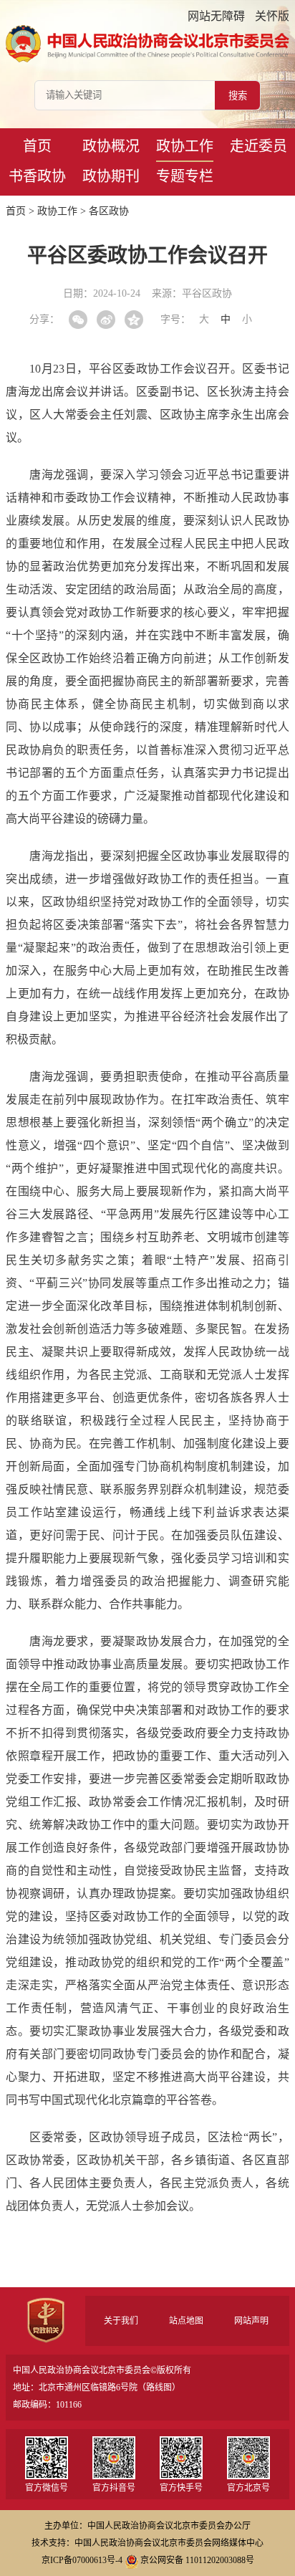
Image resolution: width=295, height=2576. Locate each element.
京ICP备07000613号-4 (82, 2560)
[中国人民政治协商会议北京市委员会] (147, 44)
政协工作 (185, 146)
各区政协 (109, 211)
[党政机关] (45, 2320)
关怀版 (272, 16)
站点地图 (186, 2321)
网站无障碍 (216, 16)
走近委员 (258, 146)
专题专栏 (185, 176)
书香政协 (37, 176)
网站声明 (251, 2321)
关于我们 (121, 2321)
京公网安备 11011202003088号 (197, 2560)
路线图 (159, 2388)
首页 (37, 146)
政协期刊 (111, 176)
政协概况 (111, 146)
